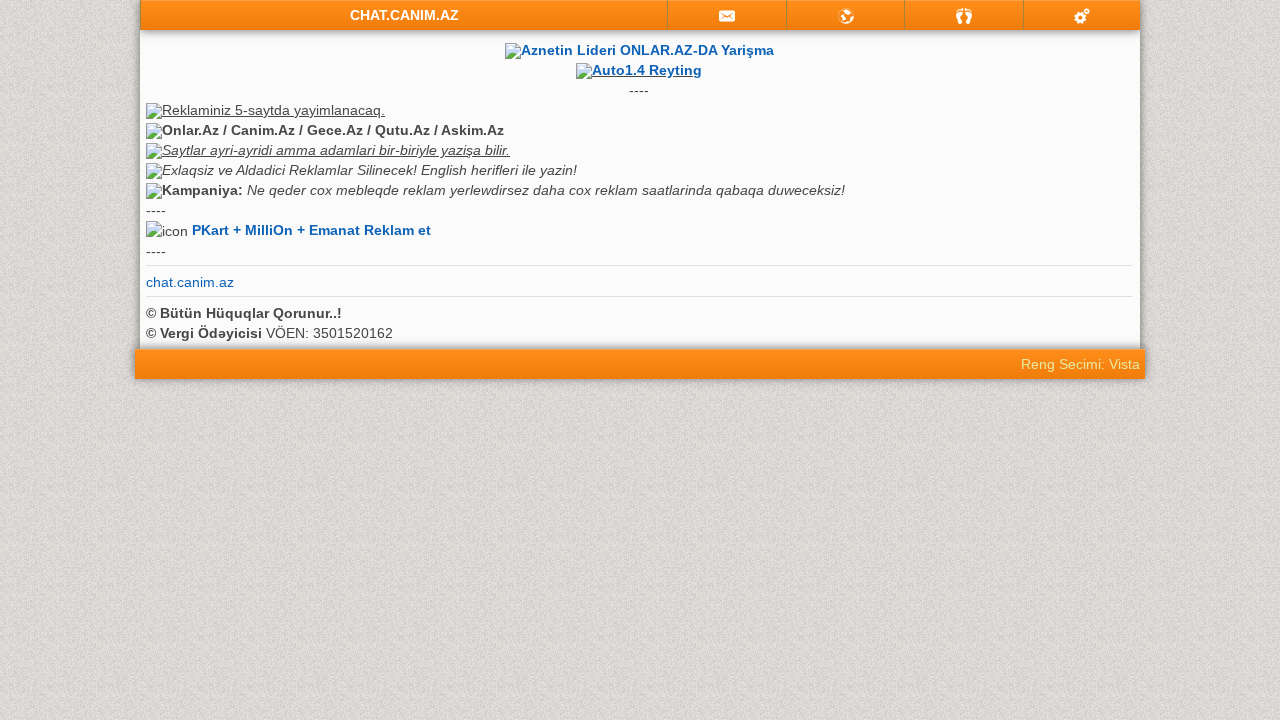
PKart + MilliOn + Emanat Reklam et (311, 230)
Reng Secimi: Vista (1080, 364)
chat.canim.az (190, 282)
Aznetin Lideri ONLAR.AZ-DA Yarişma (647, 50)
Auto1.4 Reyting (647, 70)
